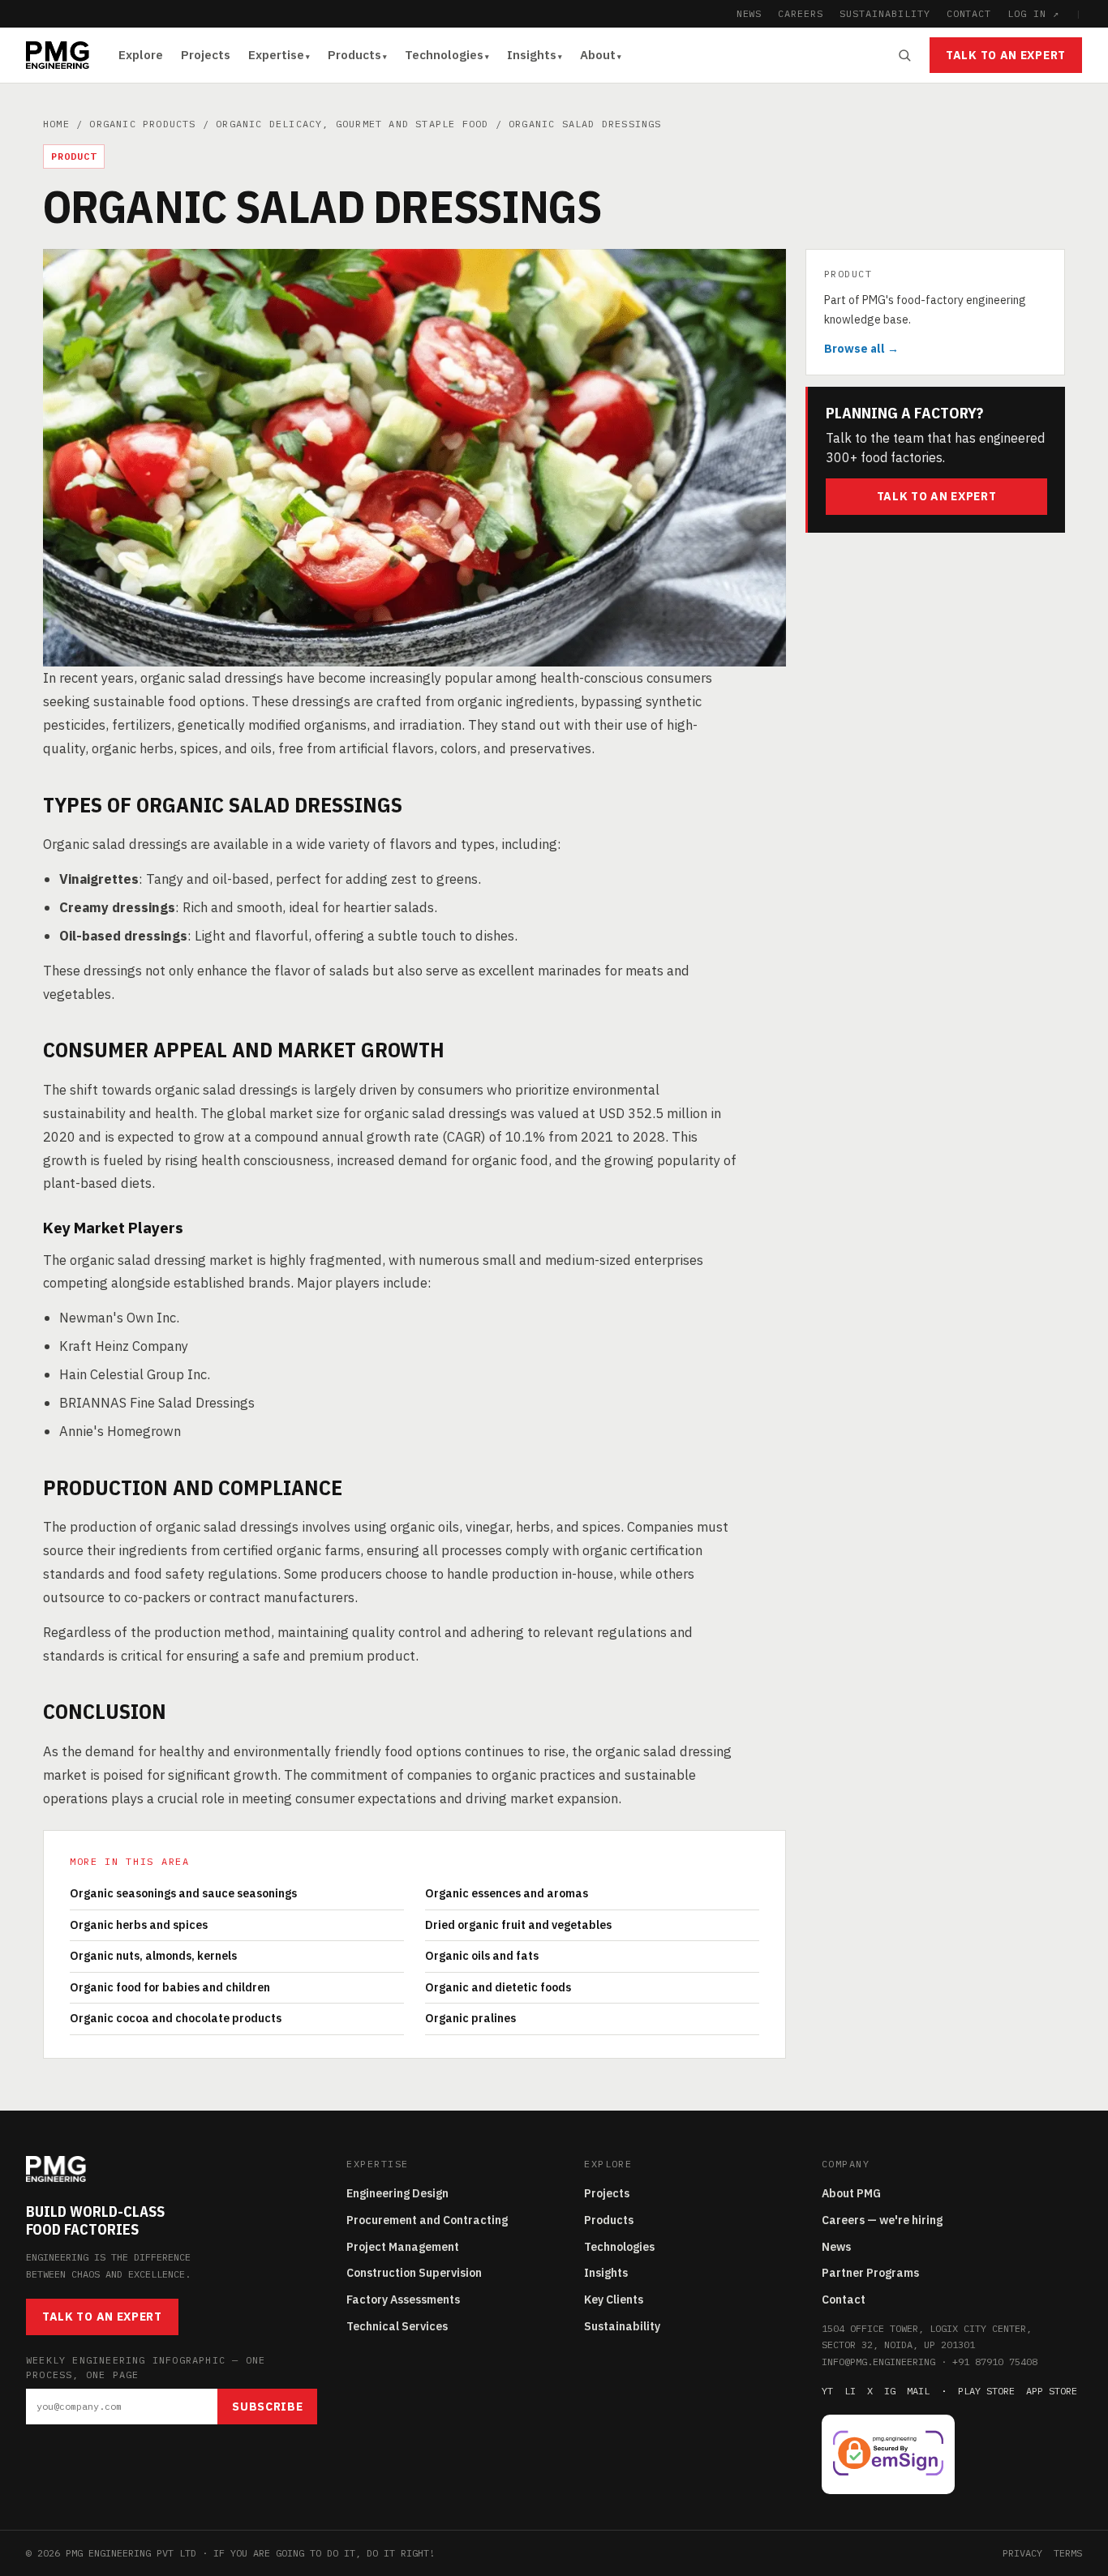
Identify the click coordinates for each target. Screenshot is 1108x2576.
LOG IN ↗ (1033, 13)
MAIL (918, 2391)
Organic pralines (470, 2018)
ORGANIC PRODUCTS (142, 124)
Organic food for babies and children (170, 1987)
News (836, 2247)
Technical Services (397, 2326)
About (598, 55)
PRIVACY (1022, 2553)
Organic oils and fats (482, 1956)
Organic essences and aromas (507, 1893)
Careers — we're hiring (882, 2220)
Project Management (403, 2247)
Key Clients (614, 2300)
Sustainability (622, 2326)
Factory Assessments (403, 2300)
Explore (141, 55)
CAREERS (801, 13)
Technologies (444, 55)
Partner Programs (870, 2273)
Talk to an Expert (1006, 55)
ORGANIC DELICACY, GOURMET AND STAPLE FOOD (352, 124)
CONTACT (969, 13)
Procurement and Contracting (427, 2220)
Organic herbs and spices (139, 1925)
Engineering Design (397, 2193)
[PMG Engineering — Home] (58, 55)
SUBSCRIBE (267, 2407)
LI (850, 2391)
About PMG (851, 2193)
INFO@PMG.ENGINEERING (878, 2362)
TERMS (1068, 2553)
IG (890, 2391)
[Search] (904, 55)
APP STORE (1052, 2391)
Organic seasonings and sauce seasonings (183, 1893)
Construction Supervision (414, 2273)
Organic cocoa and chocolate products (176, 2018)
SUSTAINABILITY (885, 13)
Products (354, 55)
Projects (206, 55)
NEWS (749, 13)
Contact (844, 2300)
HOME (56, 124)
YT (827, 2391)
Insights (532, 55)
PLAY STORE (986, 2391)
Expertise (276, 55)
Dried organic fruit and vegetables (518, 1925)
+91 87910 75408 (995, 2362)
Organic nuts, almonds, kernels (153, 1956)
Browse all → (861, 348)
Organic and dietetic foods (498, 1987)
